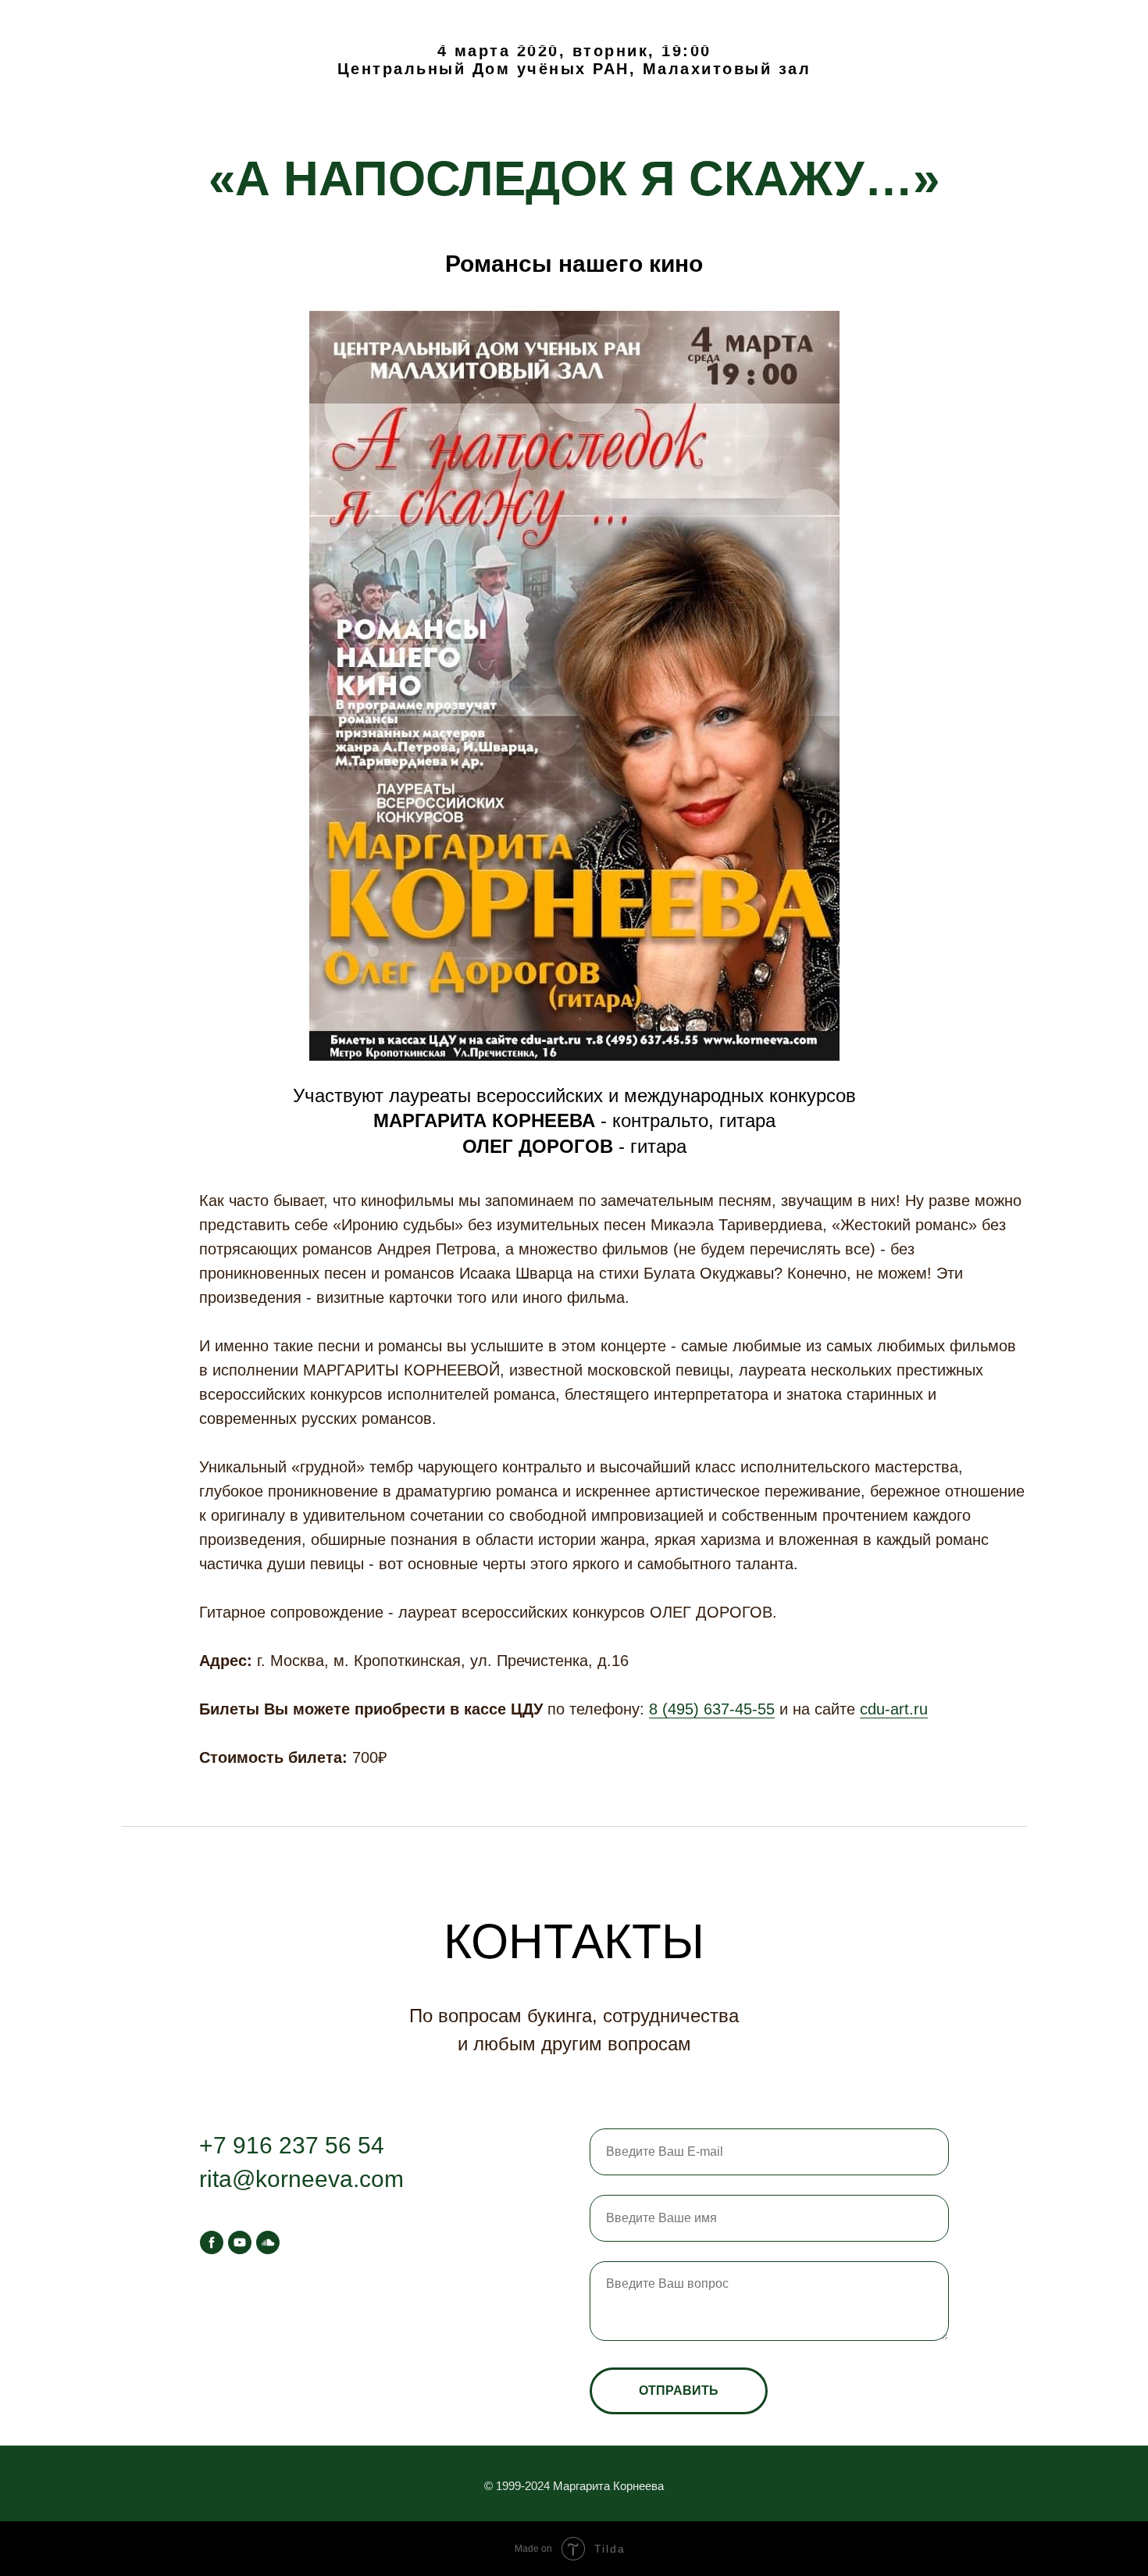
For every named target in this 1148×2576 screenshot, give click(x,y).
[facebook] (212, 2242)
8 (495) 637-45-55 (712, 1709)
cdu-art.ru (894, 1709)
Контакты (242, 23)
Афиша (152, 23)
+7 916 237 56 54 (292, 2145)
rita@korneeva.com (301, 2179)
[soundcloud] (268, 2242)
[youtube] (240, 2242)
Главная (66, 23)
